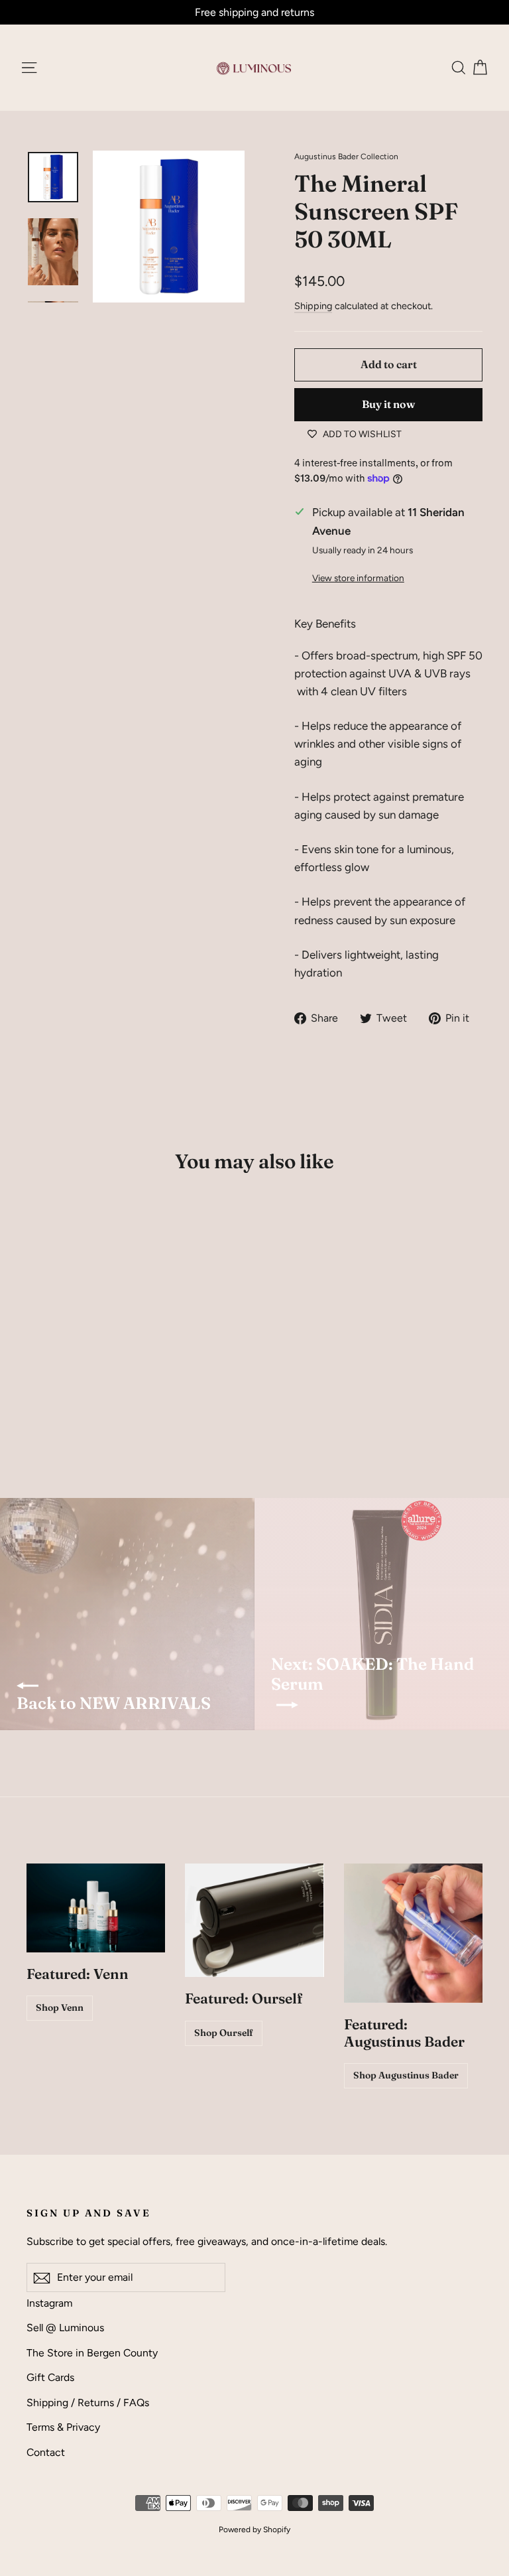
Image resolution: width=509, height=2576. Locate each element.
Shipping (313, 306)
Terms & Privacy (63, 2427)
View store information (358, 578)
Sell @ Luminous (65, 2328)
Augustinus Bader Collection (346, 157)
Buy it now (388, 404)
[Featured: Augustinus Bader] (413, 1933)
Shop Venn (60, 2007)
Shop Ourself (224, 2033)
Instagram (49, 2303)
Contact (46, 2452)
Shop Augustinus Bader (406, 2075)
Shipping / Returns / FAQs (88, 2403)
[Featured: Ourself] (254, 1920)
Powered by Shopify (254, 2530)
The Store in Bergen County (92, 2353)
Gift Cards (50, 2377)
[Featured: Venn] (96, 1908)
